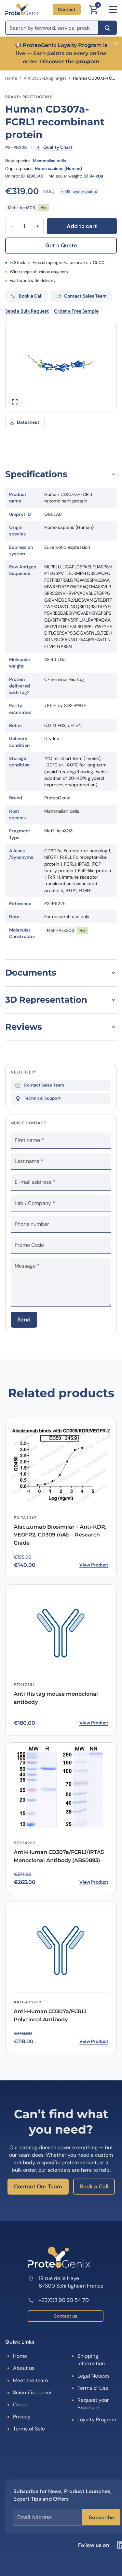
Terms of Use (93, 2388)
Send (24, 1319)
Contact (67, 9)
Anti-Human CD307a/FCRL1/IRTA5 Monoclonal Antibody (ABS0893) (59, 1856)
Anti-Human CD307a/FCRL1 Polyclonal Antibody (50, 2015)
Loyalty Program (97, 2420)
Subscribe (101, 2517)
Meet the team (30, 2380)
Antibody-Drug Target (45, 78)
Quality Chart (58, 147)
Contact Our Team (38, 2186)
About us (24, 2368)
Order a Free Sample (76, 311)
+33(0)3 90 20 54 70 (64, 2300)
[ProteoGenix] (22, 9)
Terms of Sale (29, 2429)
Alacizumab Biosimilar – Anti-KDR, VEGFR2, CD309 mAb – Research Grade (60, 1535)
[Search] (108, 28)
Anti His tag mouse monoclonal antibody (56, 1698)
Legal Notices (94, 2376)
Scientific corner (33, 2392)
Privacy (22, 2417)
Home (11, 78)
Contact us (65, 2316)
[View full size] (15, 402)
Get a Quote (61, 245)
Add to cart (82, 226)
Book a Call (94, 2186)
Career (21, 2405)
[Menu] (113, 9)
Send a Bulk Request (27, 311)
